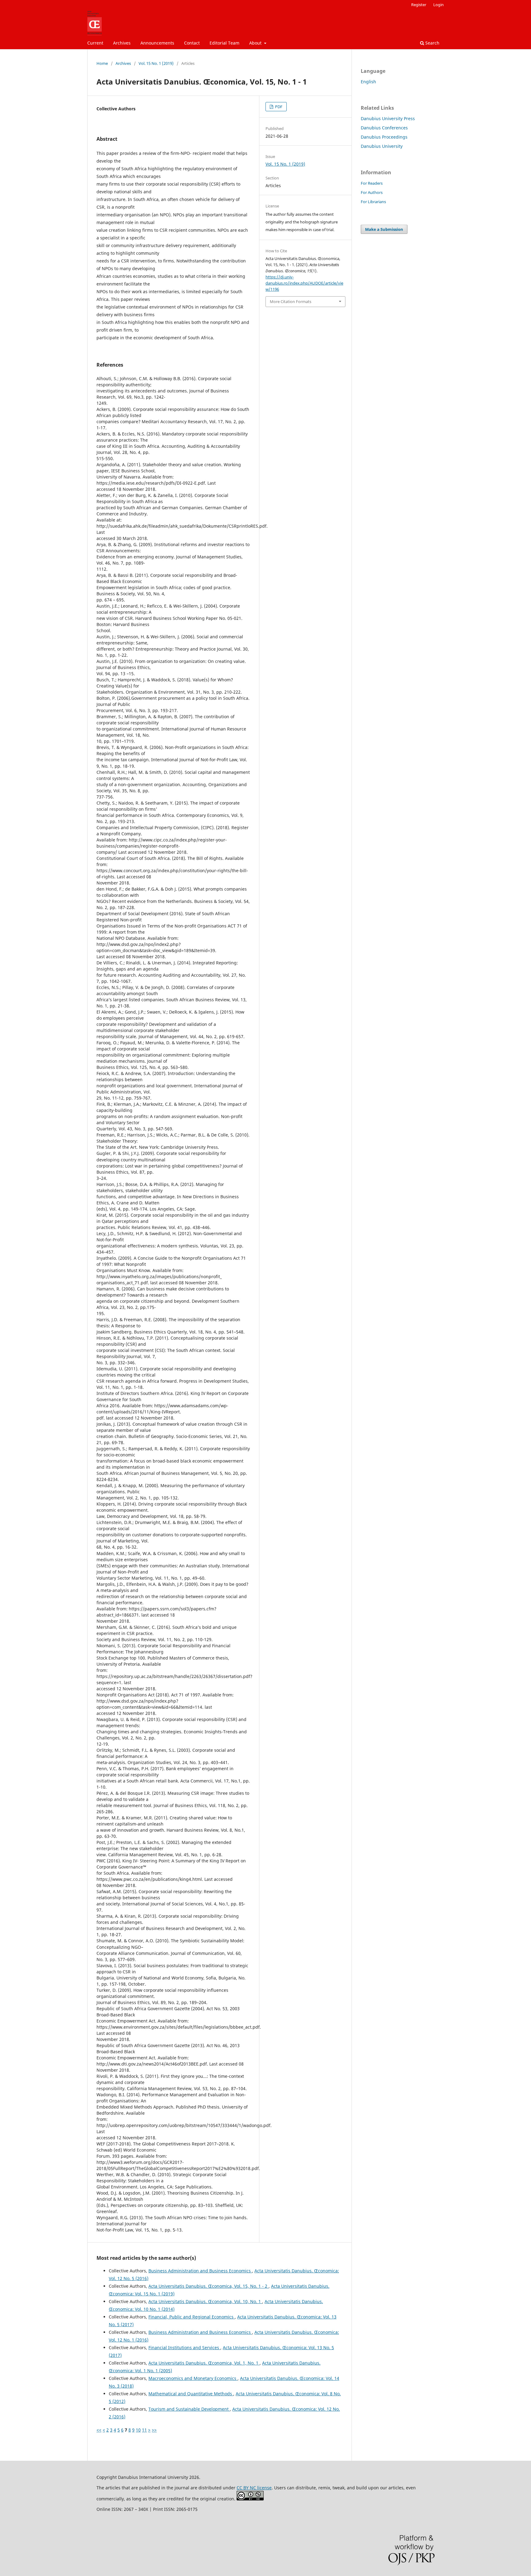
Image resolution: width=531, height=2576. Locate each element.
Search (432, 43)
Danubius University (382, 146)
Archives (122, 43)
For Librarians (373, 202)
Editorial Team (224, 43)
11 (144, 2430)
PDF (278, 107)
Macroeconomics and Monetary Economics (193, 2378)
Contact (192, 43)
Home (102, 63)
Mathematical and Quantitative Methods (191, 2394)
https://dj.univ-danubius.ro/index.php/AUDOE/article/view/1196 (304, 283)
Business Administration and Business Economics (200, 2271)
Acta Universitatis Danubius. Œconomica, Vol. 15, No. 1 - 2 (208, 2286)
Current (95, 43)
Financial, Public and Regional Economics (192, 2317)
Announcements (157, 43)
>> (154, 2430)
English (368, 82)
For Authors (372, 192)
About (256, 43)
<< (99, 2430)
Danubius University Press (388, 118)
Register (419, 5)
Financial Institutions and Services (184, 2348)
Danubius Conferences (384, 128)
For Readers (372, 183)
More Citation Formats (291, 301)
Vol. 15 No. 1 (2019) (156, 63)
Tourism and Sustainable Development (189, 2409)
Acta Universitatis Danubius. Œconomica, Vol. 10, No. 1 (205, 2301)
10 (138, 2430)
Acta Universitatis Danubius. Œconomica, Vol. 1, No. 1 (204, 2363)
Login (439, 5)
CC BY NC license (254, 2488)
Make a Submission (384, 229)
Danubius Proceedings (384, 137)
